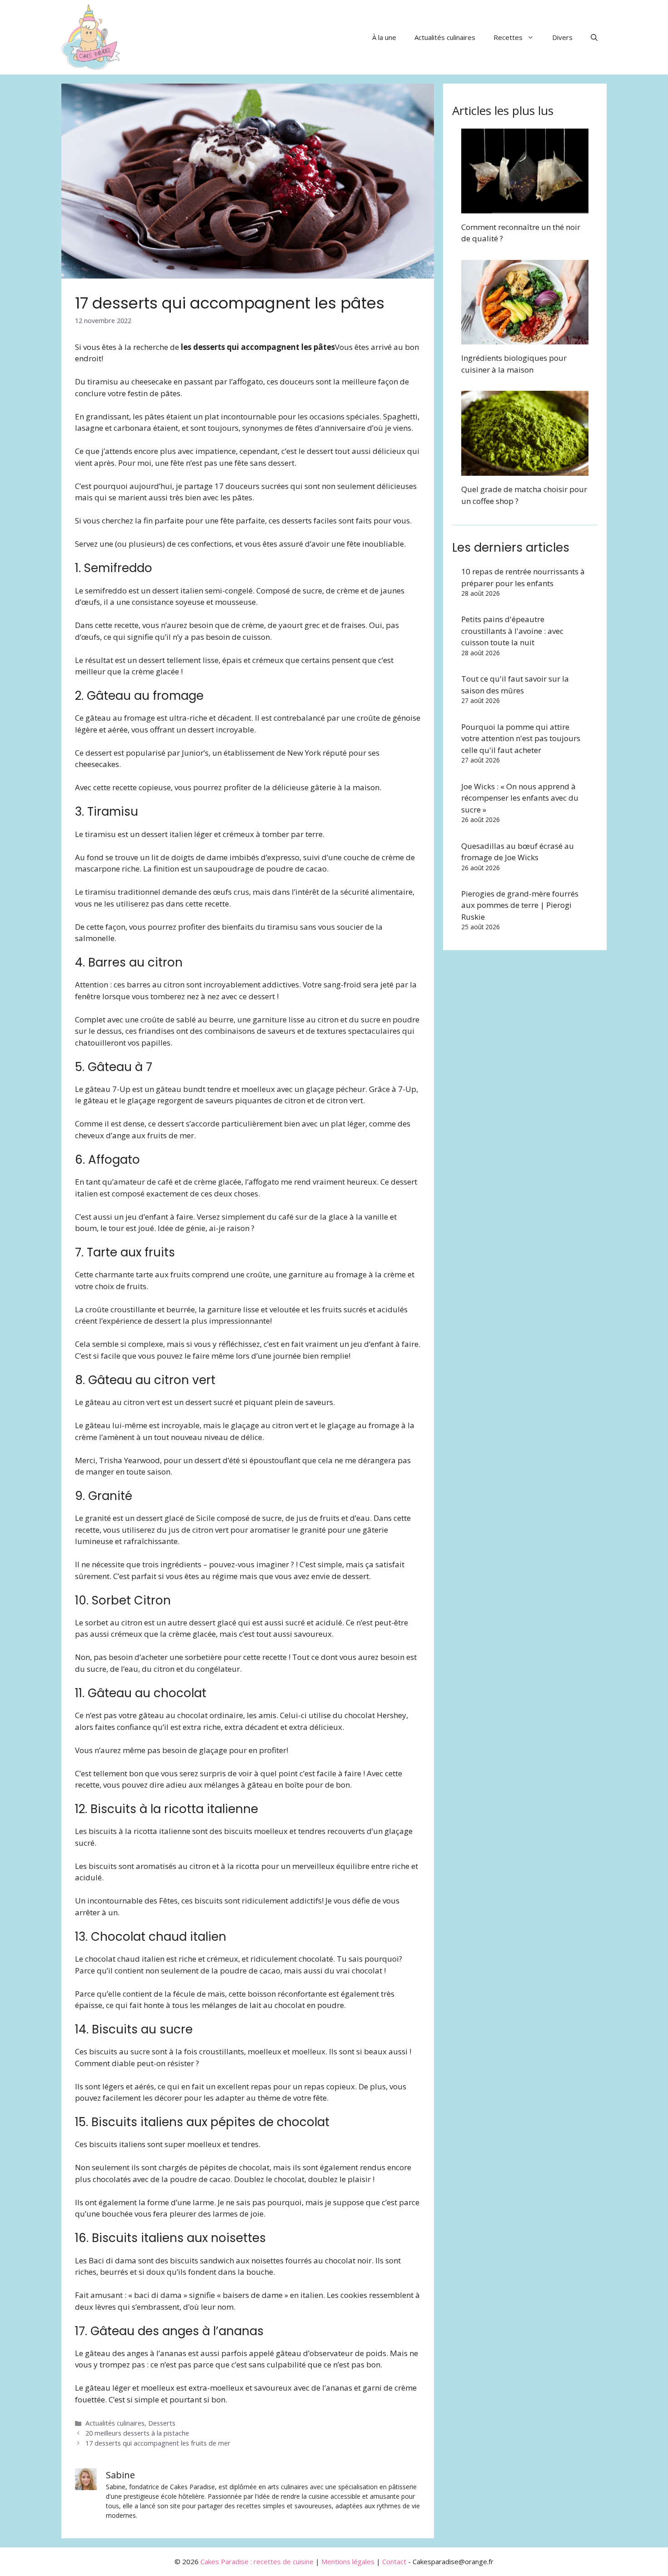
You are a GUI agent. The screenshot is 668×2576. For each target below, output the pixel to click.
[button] (594, 37)
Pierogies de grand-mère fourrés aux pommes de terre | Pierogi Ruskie (520, 905)
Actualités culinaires (445, 37)
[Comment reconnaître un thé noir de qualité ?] (525, 207)
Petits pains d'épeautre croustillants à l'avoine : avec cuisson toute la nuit (512, 631)
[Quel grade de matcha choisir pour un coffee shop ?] (525, 470)
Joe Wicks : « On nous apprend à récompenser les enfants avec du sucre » (520, 798)
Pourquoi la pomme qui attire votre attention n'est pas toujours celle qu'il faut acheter (521, 738)
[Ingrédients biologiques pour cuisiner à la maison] (525, 339)
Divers (562, 37)
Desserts (162, 2423)
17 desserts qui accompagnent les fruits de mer (158, 2443)
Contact (394, 2561)
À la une (384, 37)
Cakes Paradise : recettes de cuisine (257, 2561)
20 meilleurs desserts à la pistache (137, 2433)
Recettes (508, 37)
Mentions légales (348, 2561)
